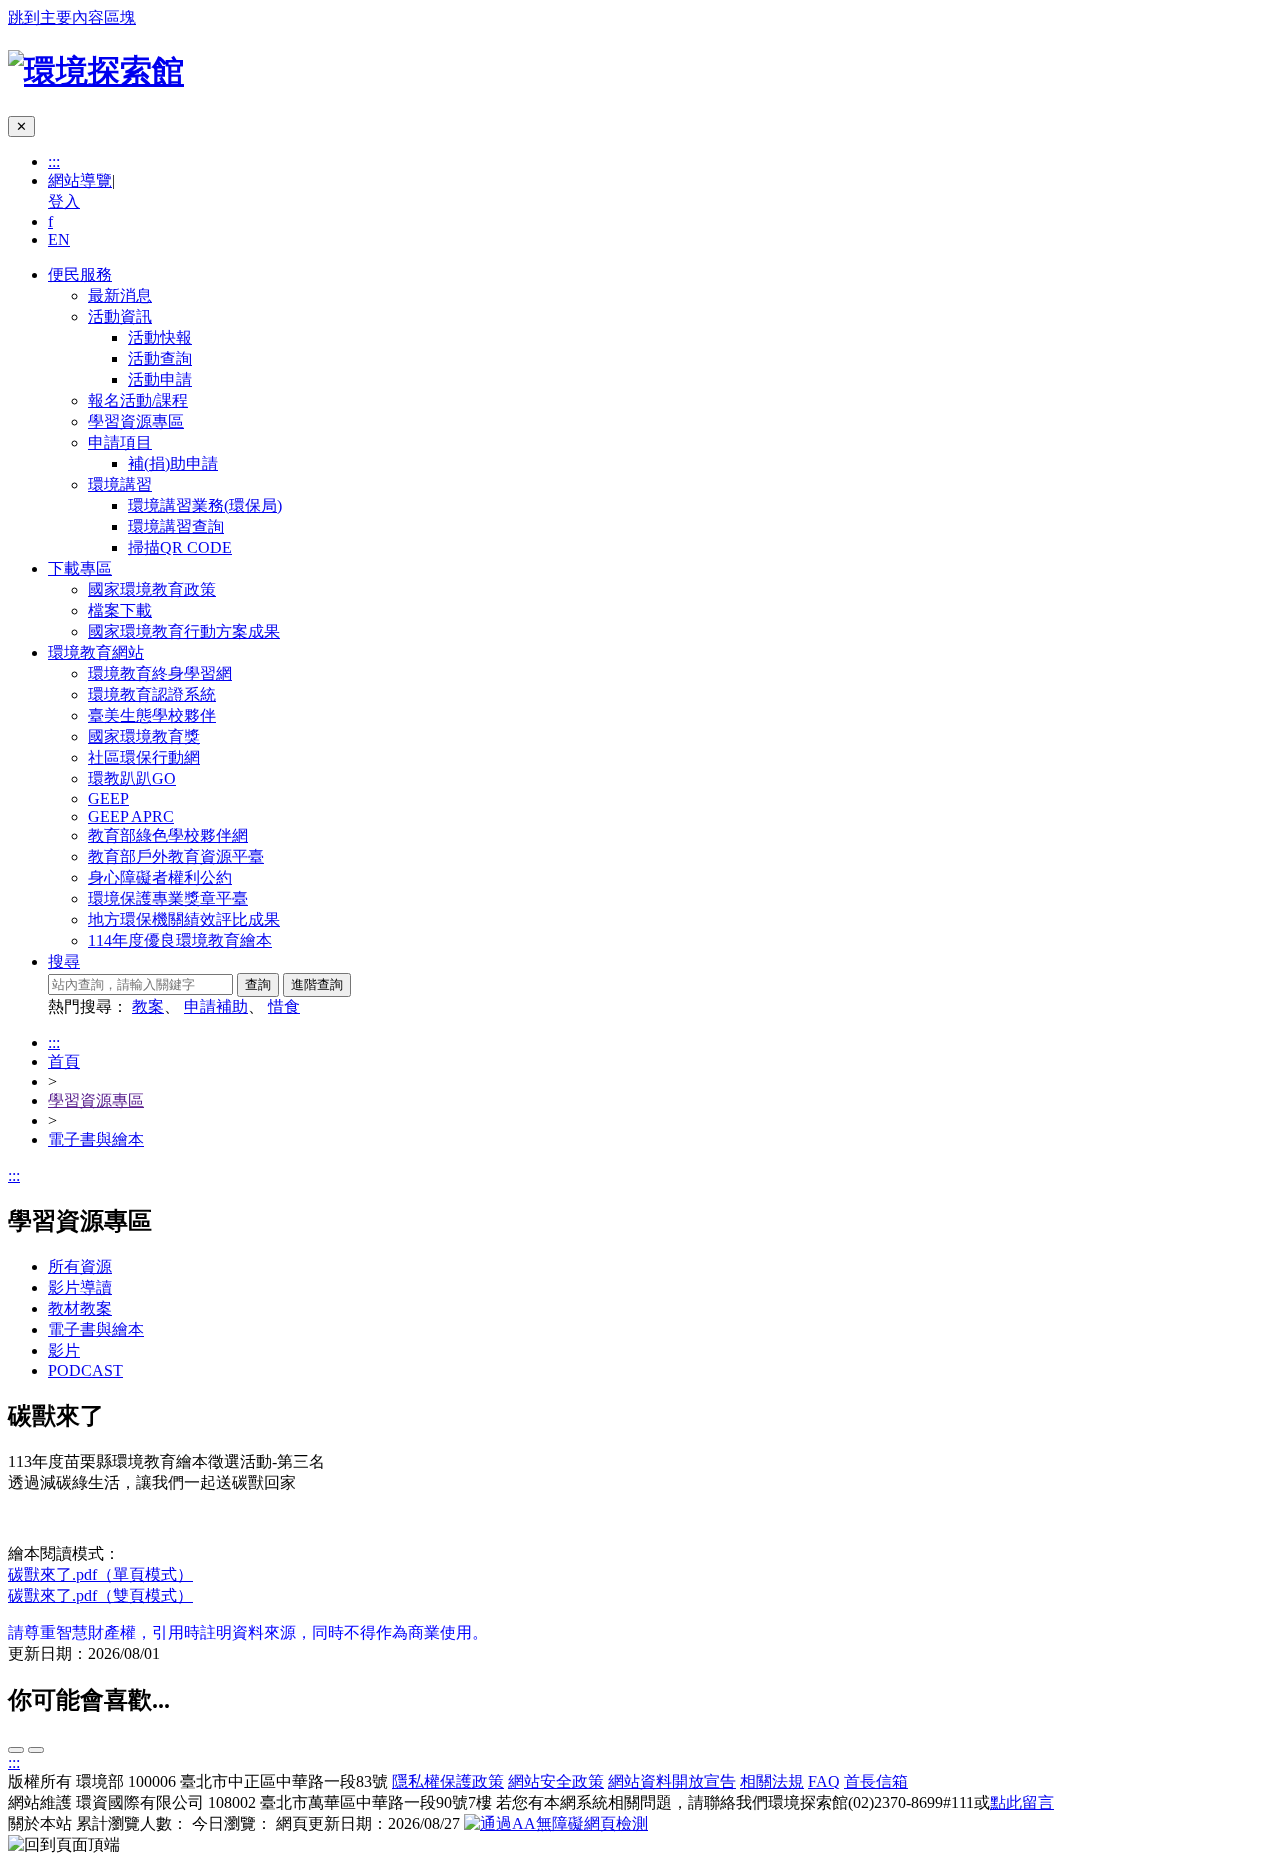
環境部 (100, 1781)
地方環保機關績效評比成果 (184, 919)
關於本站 (40, 1823)
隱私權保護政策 (448, 1781)
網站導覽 (80, 180)
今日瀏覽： (232, 1823)
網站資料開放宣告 (672, 1781)
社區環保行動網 (144, 757)
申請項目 (120, 442)
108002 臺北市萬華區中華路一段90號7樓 (350, 1802)
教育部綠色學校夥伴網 (168, 835)
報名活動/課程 (138, 400)
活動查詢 (160, 358)
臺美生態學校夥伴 (152, 715)
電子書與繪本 (96, 1139)
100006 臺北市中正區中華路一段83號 (258, 1781)
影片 (64, 1350)
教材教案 (80, 1308)
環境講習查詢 (176, 526)
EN (59, 239)
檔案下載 (120, 610)
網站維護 (40, 1802)
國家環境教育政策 (152, 589)
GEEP (108, 798)
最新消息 (120, 295)
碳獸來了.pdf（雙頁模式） (100, 1595)
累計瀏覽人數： (132, 1823)
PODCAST (85, 1370)
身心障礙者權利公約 (160, 877)
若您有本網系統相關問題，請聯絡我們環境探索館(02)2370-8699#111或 (775, 1802)
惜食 (284, 1006)
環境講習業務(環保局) (205, 505)
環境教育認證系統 (152, 694)
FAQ (824, 1781)
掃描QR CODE (180, 547)
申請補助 (216, 1006)
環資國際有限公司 (140, 1802)
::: (54, 161)
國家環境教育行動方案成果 (184, 631)
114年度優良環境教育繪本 (180, 940)
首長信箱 (876, 1781)
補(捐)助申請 (173, 463)
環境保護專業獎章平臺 (168, 898)
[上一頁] (36, 1750)
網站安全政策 (556, 1781)
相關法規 (772, 1781)
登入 (64, 201)
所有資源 (80, 1266)
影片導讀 (80, 1287)
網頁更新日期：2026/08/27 (368, 1823)
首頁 (64, 1061)
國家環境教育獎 (144, 736)
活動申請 (160, 379)
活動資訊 (120, 316)
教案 (148, 1006)
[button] (64, 1845)
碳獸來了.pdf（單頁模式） (100, 1574)
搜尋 (64, 961)
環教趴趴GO (132, 778)
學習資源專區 (136, 421)
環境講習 (120, 484)
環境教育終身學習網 (160, 673)
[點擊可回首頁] (96, 71)
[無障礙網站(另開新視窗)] (556, 1823)
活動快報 (160, 337)
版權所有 (40, 1781)
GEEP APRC (131, 816)
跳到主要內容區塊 (72, 17)
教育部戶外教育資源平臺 (176, 856)
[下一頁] (16, 1750)
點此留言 (1022, 1802)
